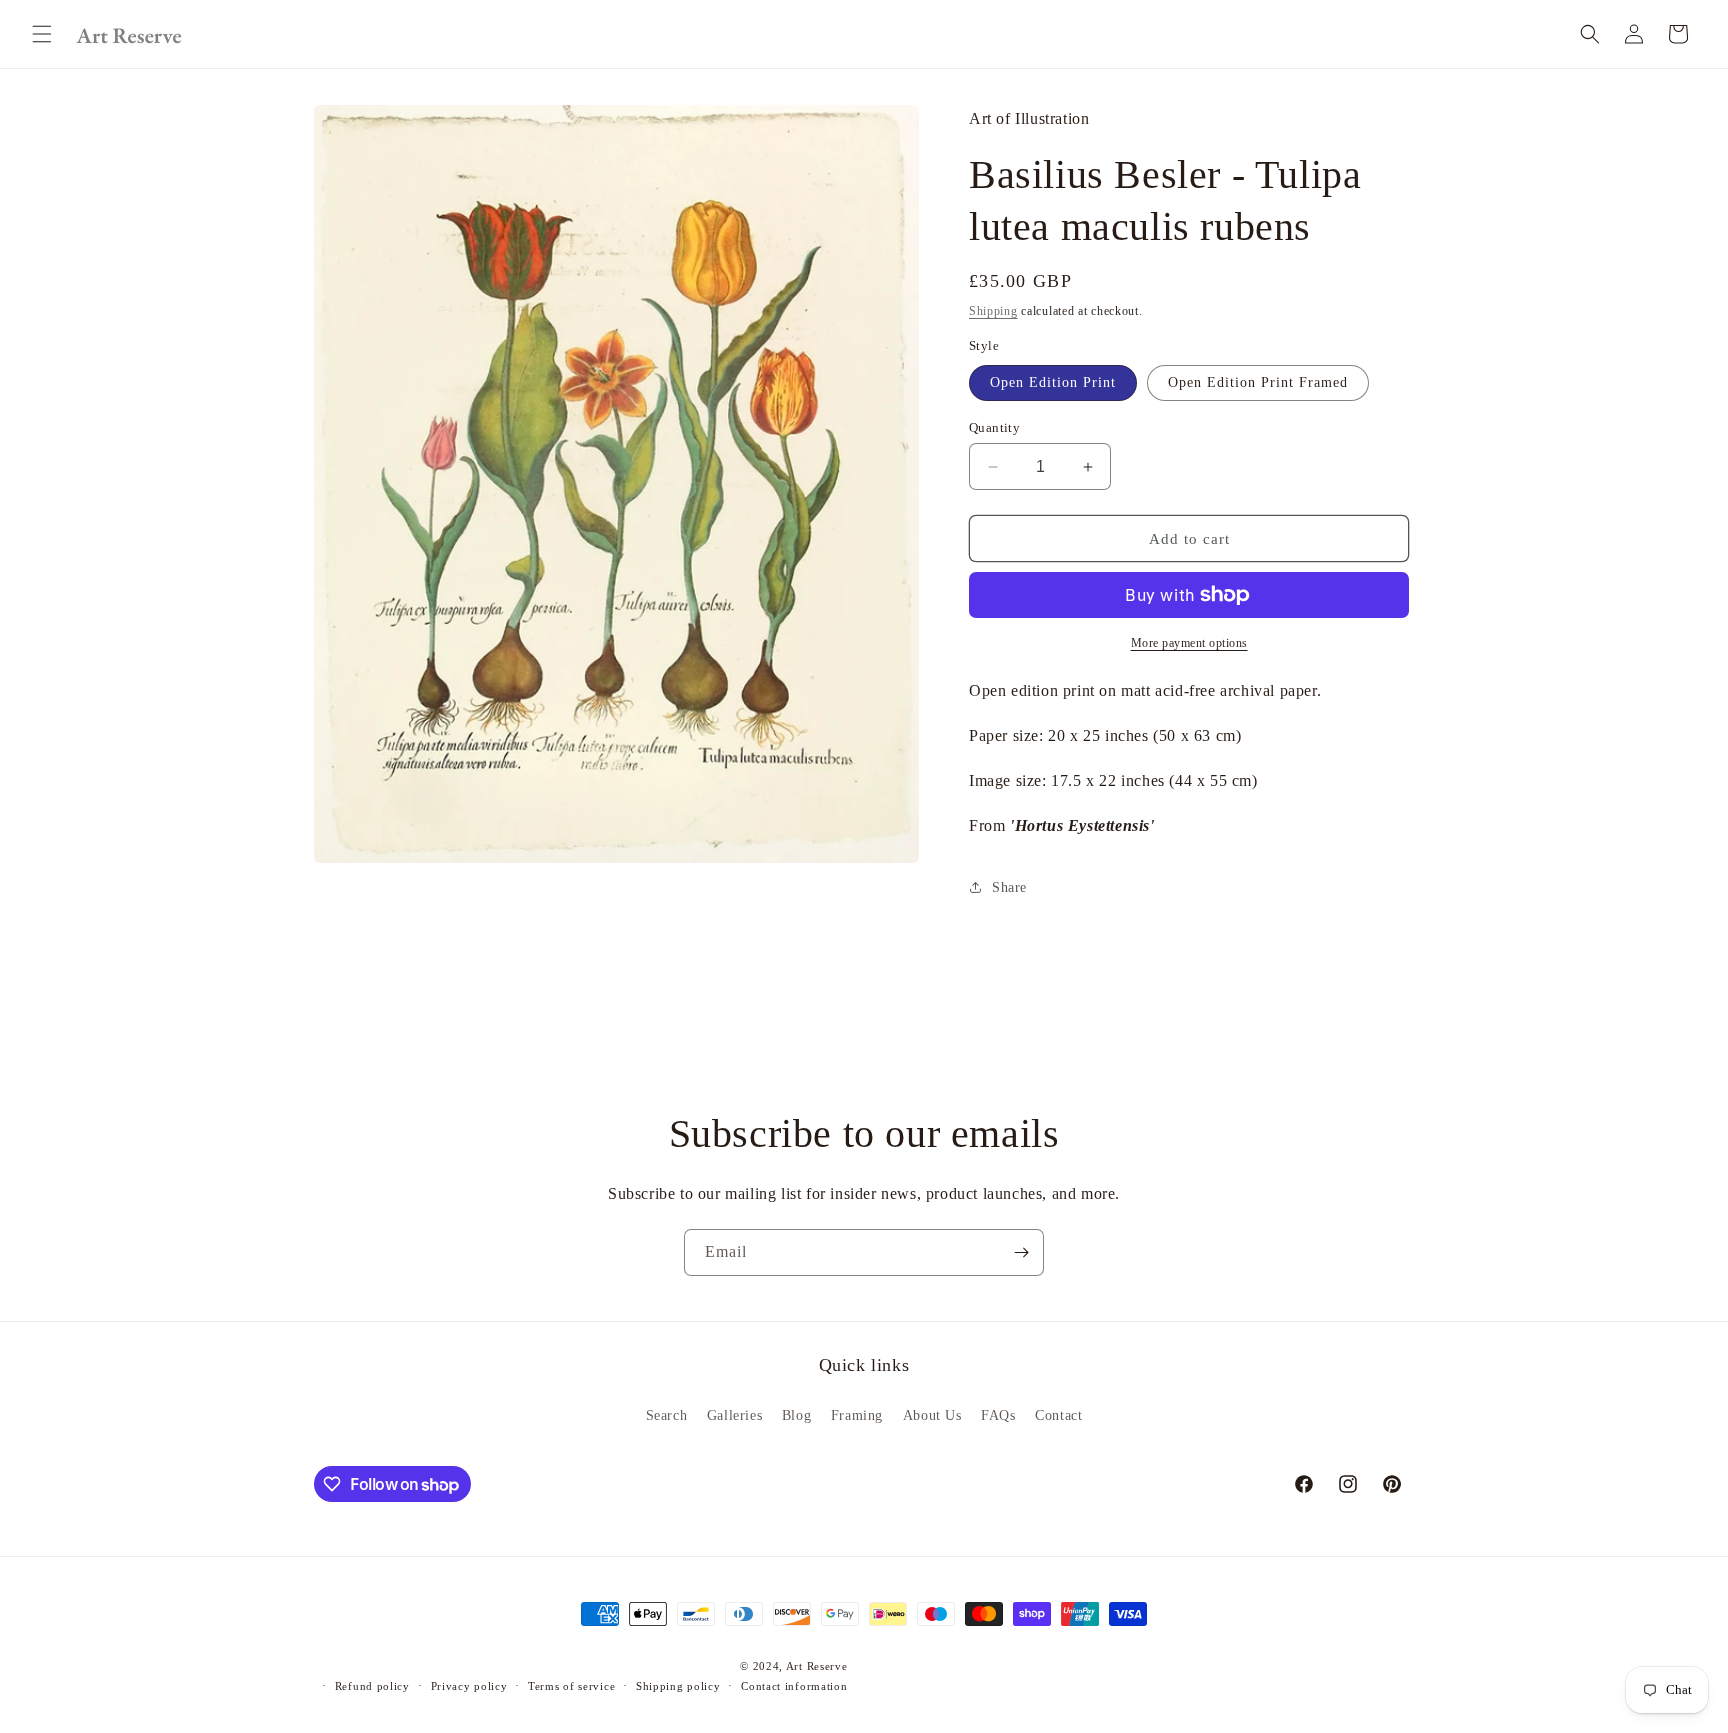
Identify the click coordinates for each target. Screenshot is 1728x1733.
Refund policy (372, 1686)
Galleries (734, 1414)
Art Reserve (817, 1666)
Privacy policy (469, 1686)
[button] (42, 34)
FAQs (998, 1414)
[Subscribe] (1021, 1252)
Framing (857, 1414)
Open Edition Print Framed (1258, 382)
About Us (932, 1414)
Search (667, 1414)
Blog (796, 1414)
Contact (1058, 1414)
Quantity (994, 427)
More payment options (1189, 643)
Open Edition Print (1053, 382)
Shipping (993, 311)
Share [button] (1009, 887)
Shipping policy (678, 1686)
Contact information (794, 1686)
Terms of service (571, 1686)
